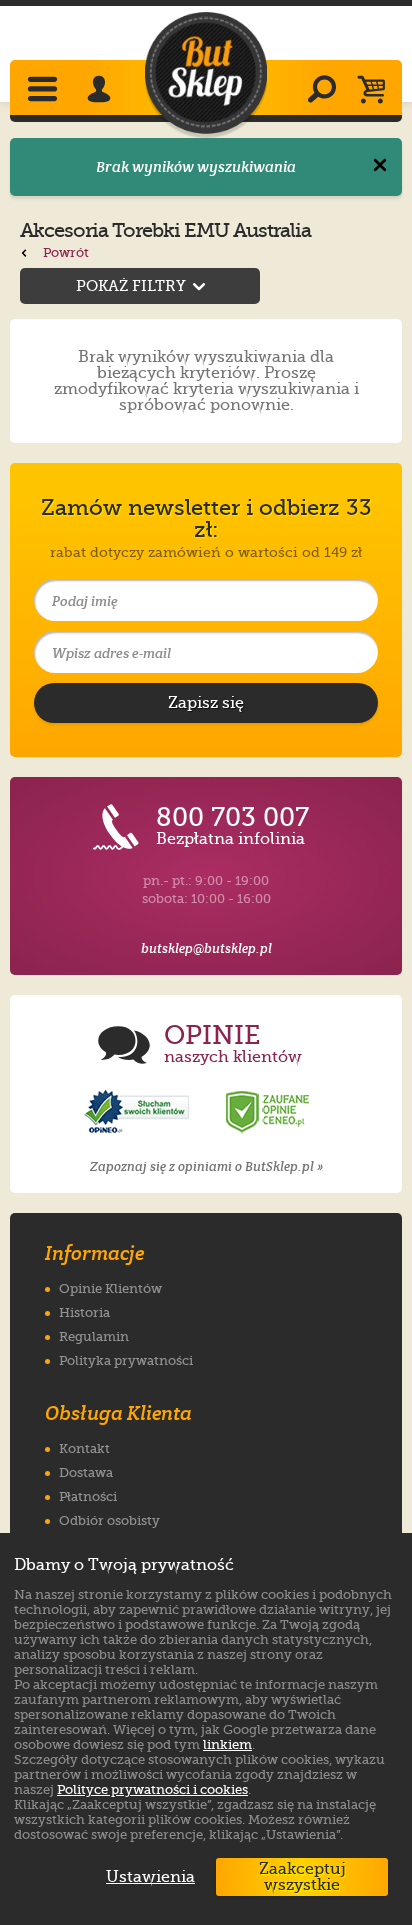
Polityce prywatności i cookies (152, 1789)
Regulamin (94, 1336)
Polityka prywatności (126, 1360)
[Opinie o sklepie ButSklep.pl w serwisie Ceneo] (269, 1112)
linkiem (227, 1744)
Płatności (88, 1496)
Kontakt (84, 1448)
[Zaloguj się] (102, 91)
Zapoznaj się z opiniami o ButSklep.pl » (206, 1166)
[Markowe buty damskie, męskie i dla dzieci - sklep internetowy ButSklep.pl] (206, 74)
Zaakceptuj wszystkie (302, 1877)
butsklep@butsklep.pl (206, 948)
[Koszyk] (376, 91)
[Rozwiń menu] (44, 91)
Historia (84, 1312)
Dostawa (86, 1472)
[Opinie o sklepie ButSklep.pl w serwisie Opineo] (139, 1112)
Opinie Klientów (110, 1288)
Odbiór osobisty (109, 1520)
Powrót (64, 252)
